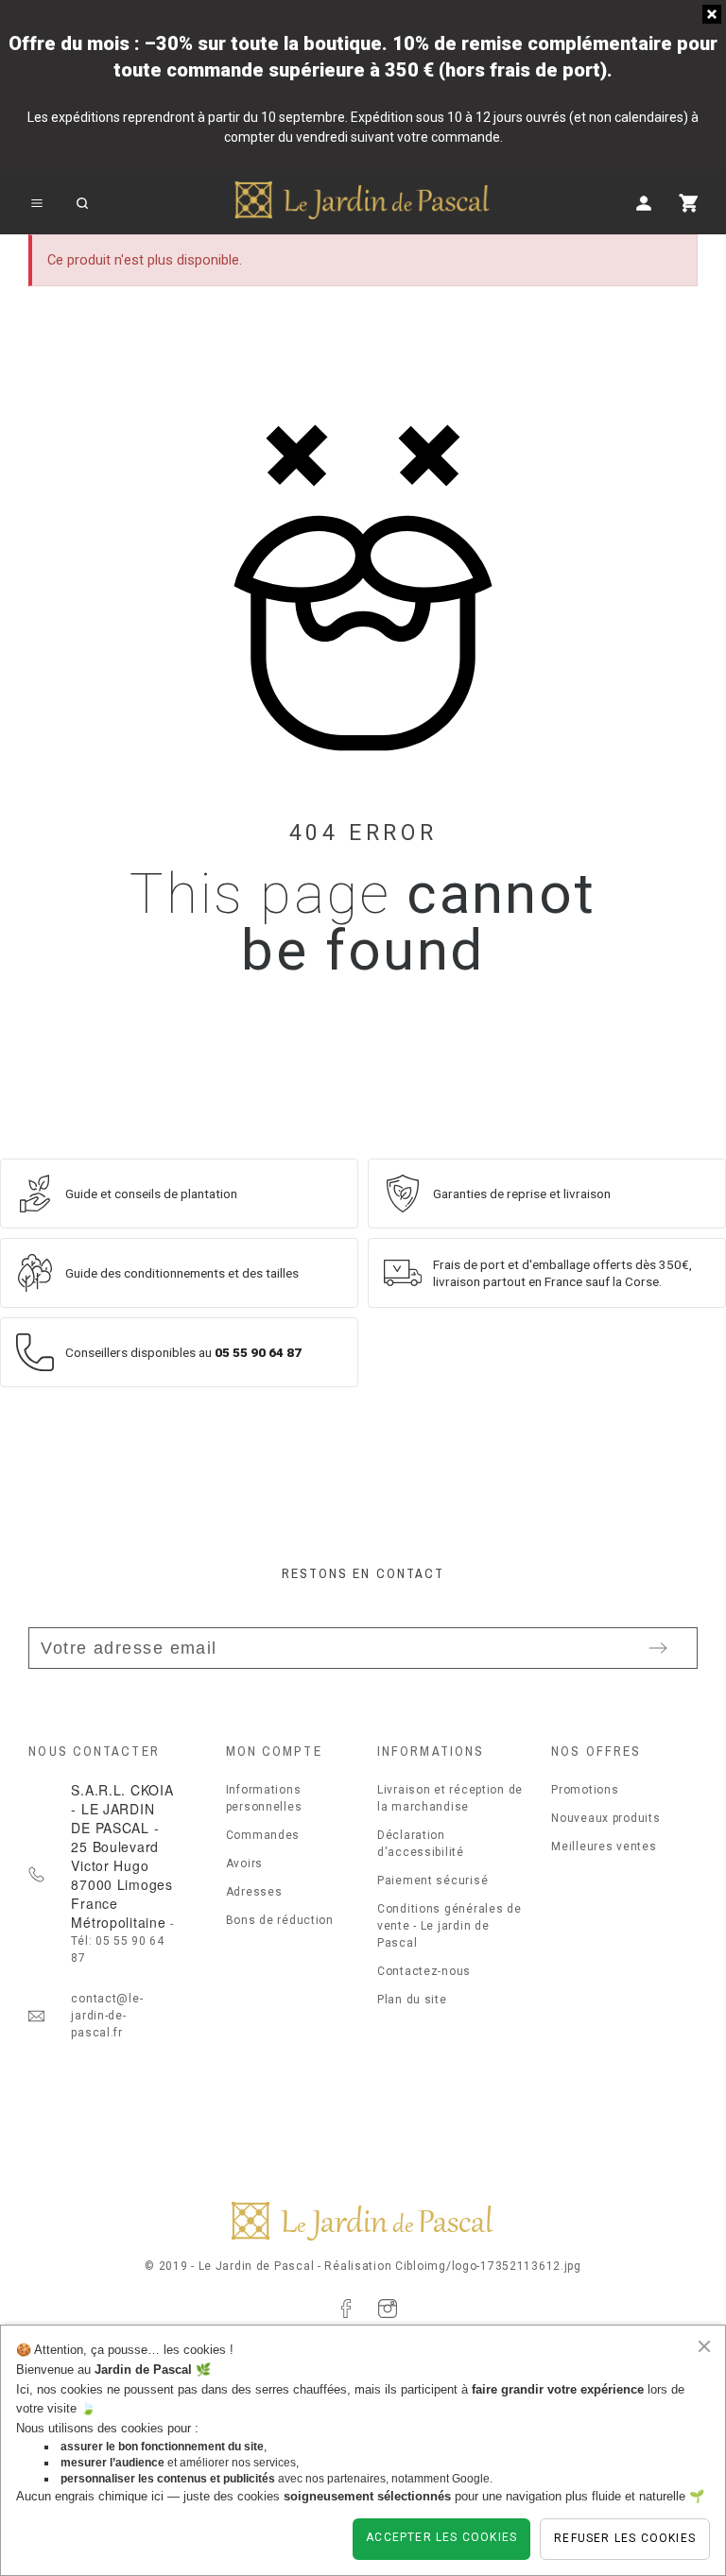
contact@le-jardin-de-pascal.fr (107, 2016)
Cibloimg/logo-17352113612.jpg (488, 2266)
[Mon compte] (644, 203)
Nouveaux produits (605, 1818)
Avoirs (244, 1863)
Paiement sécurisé (432, 1880)
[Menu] (37, 203)
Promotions (585, 1790)
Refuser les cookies (625, 2538)
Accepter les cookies (441, 2537)
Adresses (254, 1892)
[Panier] (689, 203)
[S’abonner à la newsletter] (658, 1648)
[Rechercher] (82, 203)
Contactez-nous (424, 1971)
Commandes (263, 1835)
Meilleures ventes (604, 1846)
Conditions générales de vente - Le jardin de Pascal (449, 1926)
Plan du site (412, 2000)
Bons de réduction (280, 1920)
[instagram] (388, 2309)
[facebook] (346, 2309)
